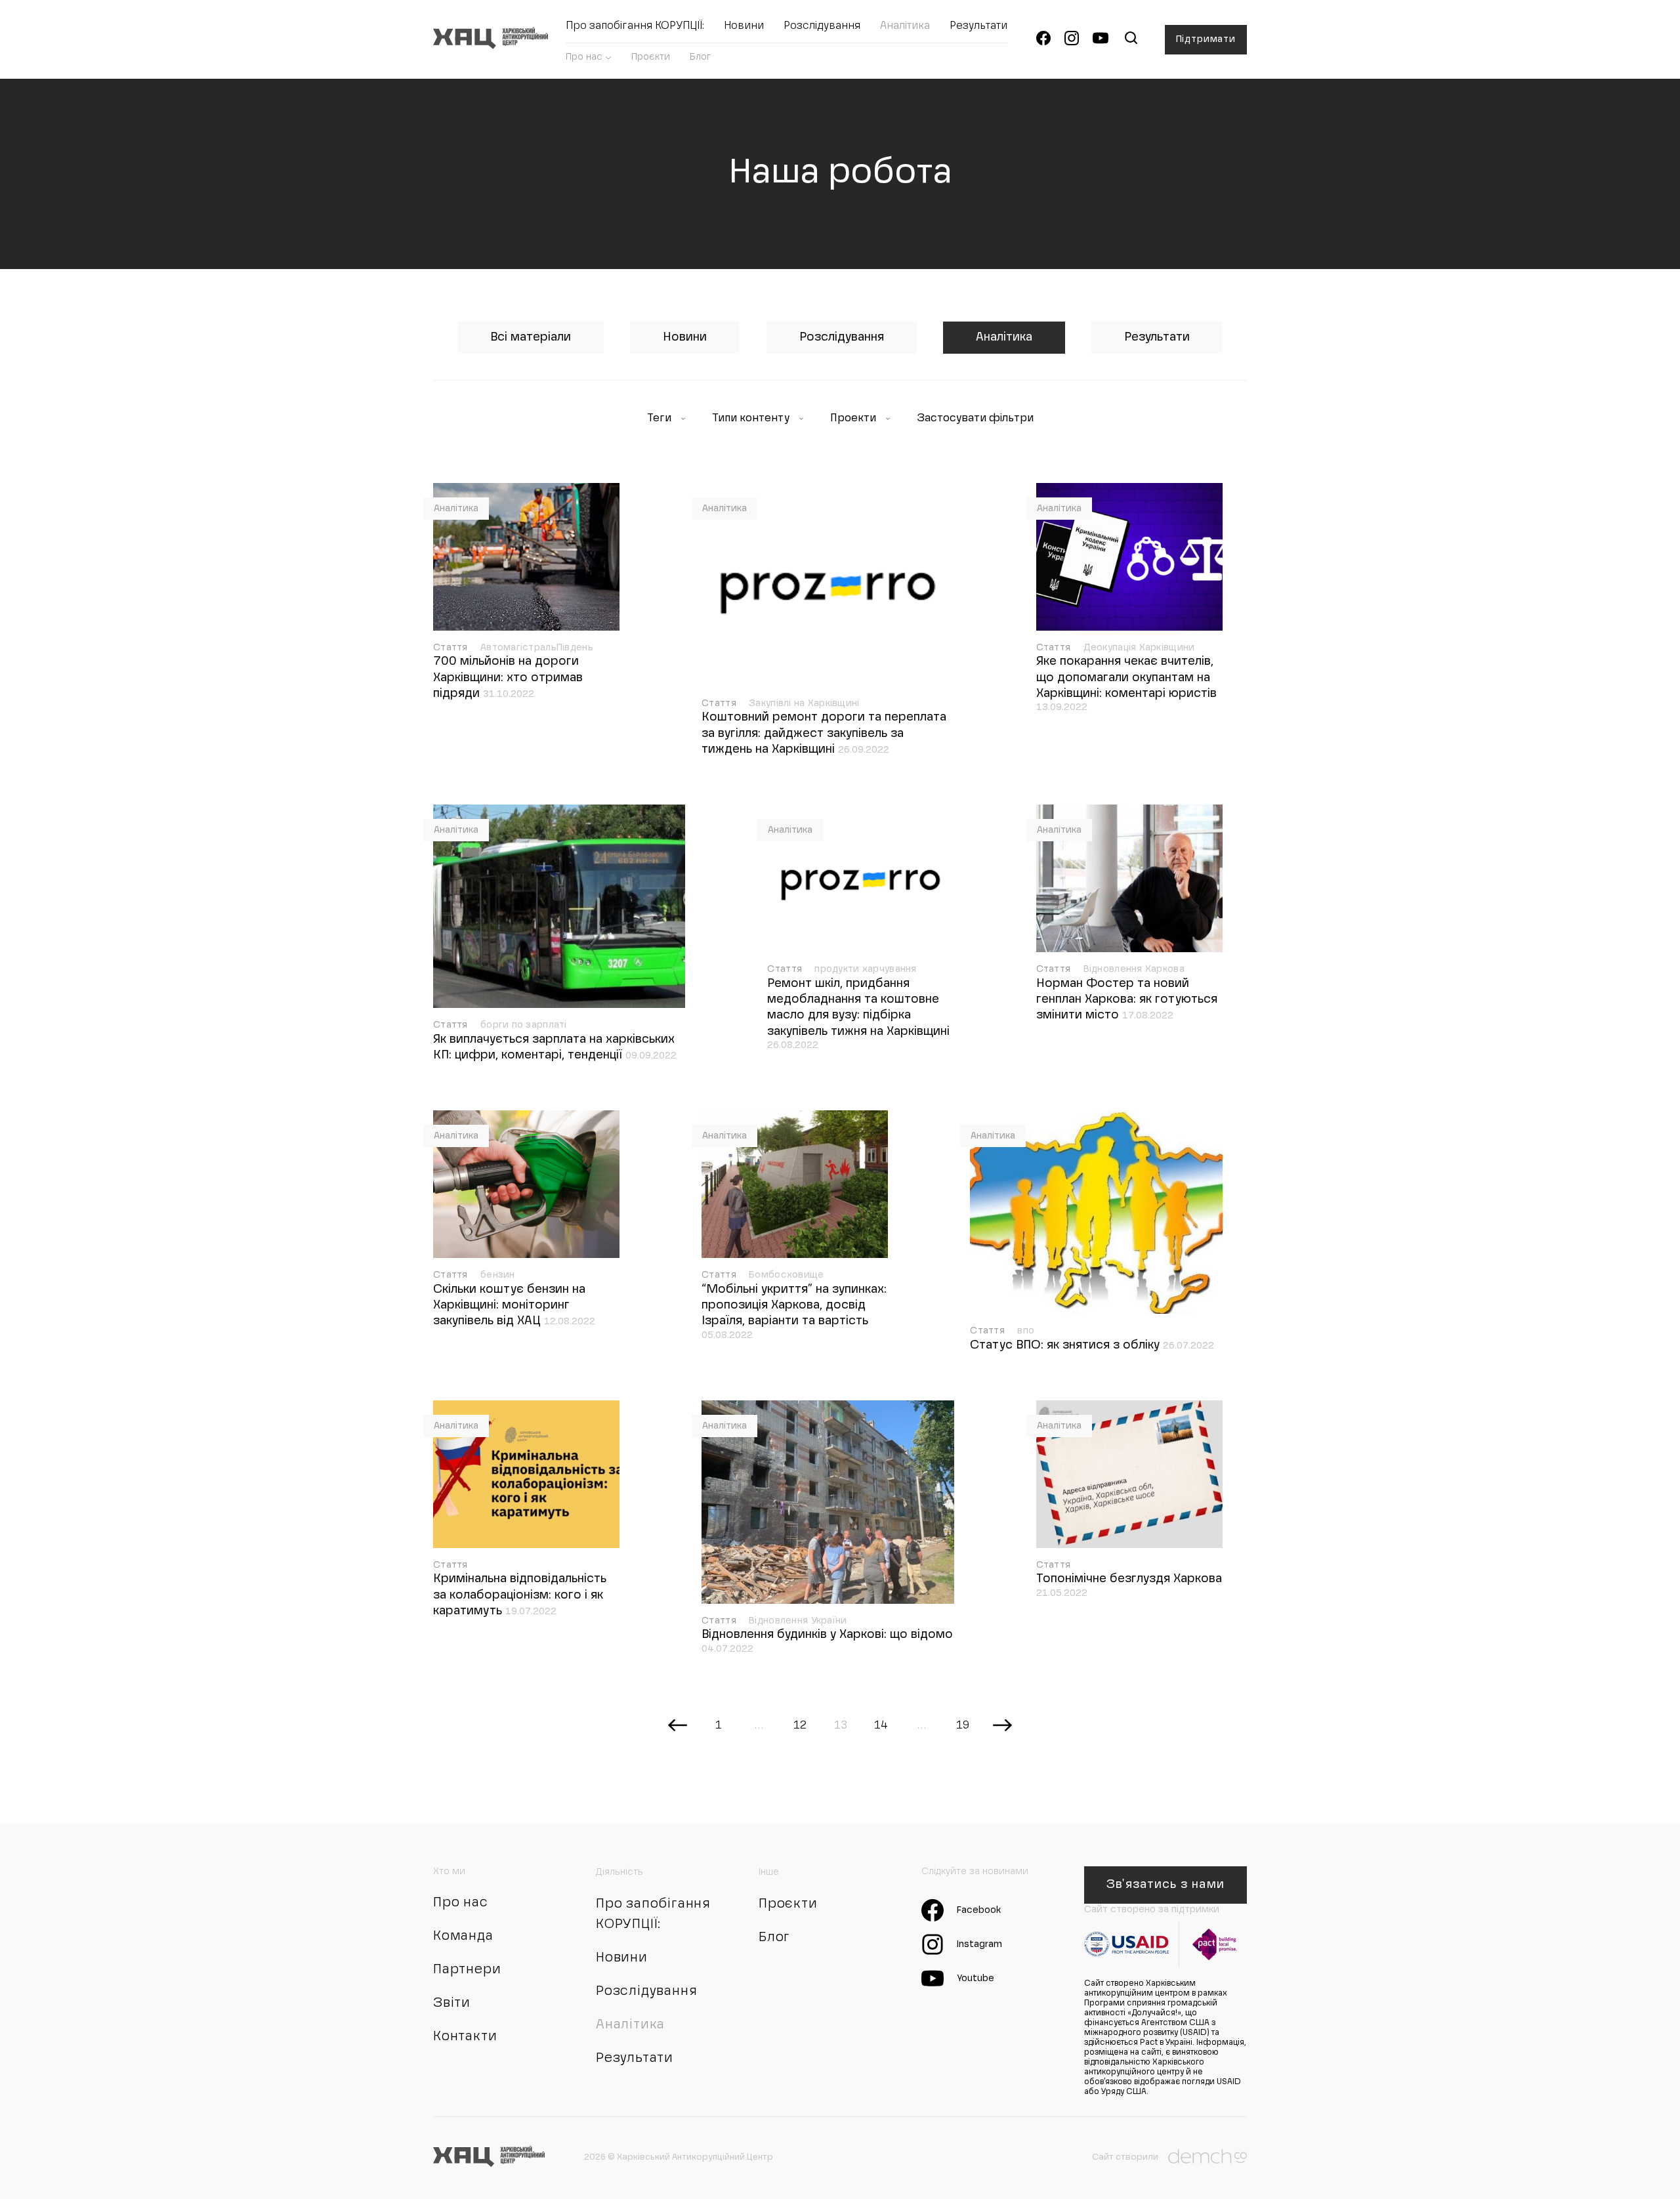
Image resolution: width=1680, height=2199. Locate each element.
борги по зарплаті (524, 1025)
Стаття (452, 648)
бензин (498, 1275)
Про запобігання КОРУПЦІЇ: (635, 26)
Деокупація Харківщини (1139, 648)
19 (962, 1726)
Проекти (854, 419)
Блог (700, 57)
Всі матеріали (531, 337)
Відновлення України (798, 1621)
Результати (978, 26)
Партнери (467, 1970)
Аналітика (905, 26)
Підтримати (1206, 39)
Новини (744, 26)
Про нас (584, 57)
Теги (661, 419)
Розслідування (822, 26)
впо (1026, 1331)
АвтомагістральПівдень (537, 648)
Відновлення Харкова (1134, 969)
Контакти (465, 2037)
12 (800, 1726)
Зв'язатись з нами (1165, 1885)
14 (881, 1726)
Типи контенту (752, 419)
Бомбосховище (786, 1275)
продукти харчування (865, 969)
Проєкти (651, 57)
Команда (463, 1937)
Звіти (452, 2003)
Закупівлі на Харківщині (804, 703)
